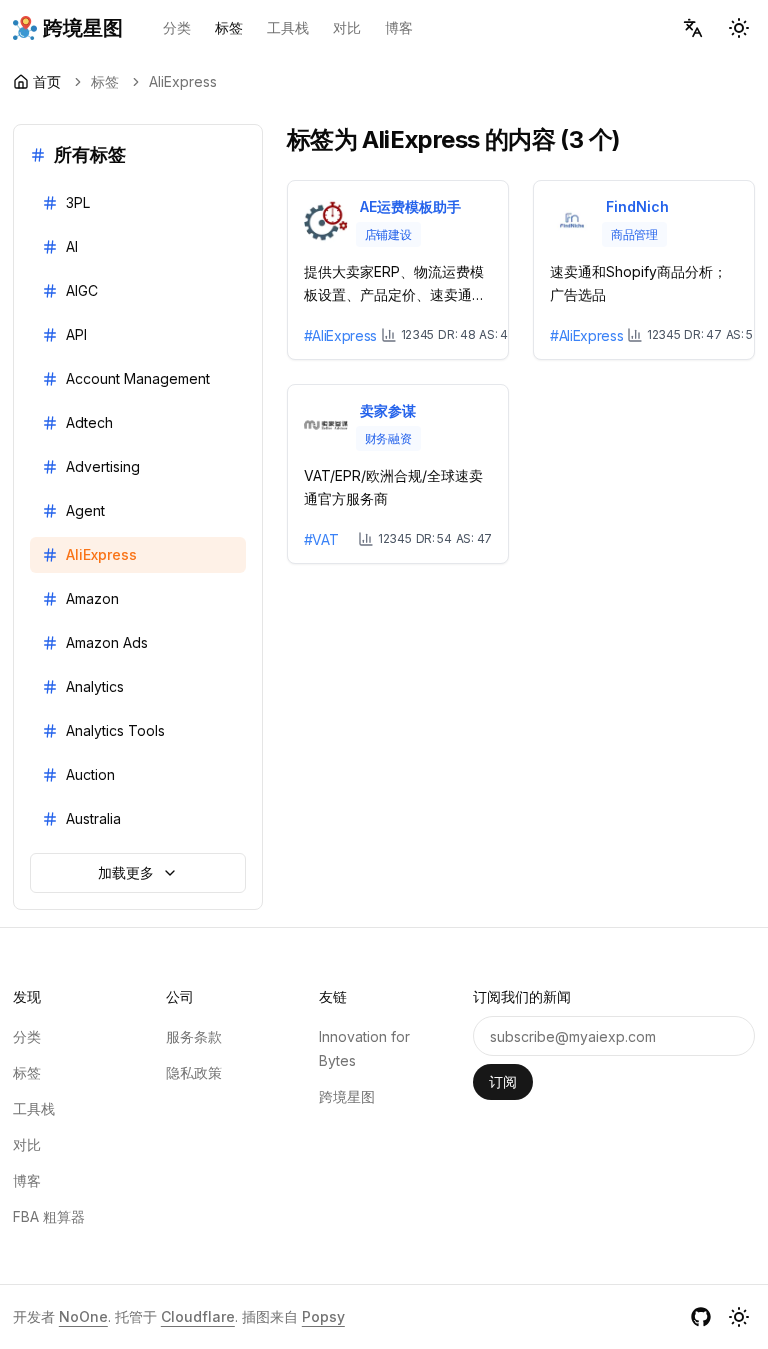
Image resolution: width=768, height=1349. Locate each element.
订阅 (503, 1081)
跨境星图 (347, 1096)
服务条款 (194, 1036)
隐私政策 (194, 1072)
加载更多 (126, 872)
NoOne (83, 1316)
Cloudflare (198, 1316)
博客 (399, 27)
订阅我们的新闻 (522, 996)
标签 (229, 27)
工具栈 (288, 27)
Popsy (323, 1316)
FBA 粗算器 (49, 1216)
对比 (347, 27)
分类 (177, 27)
